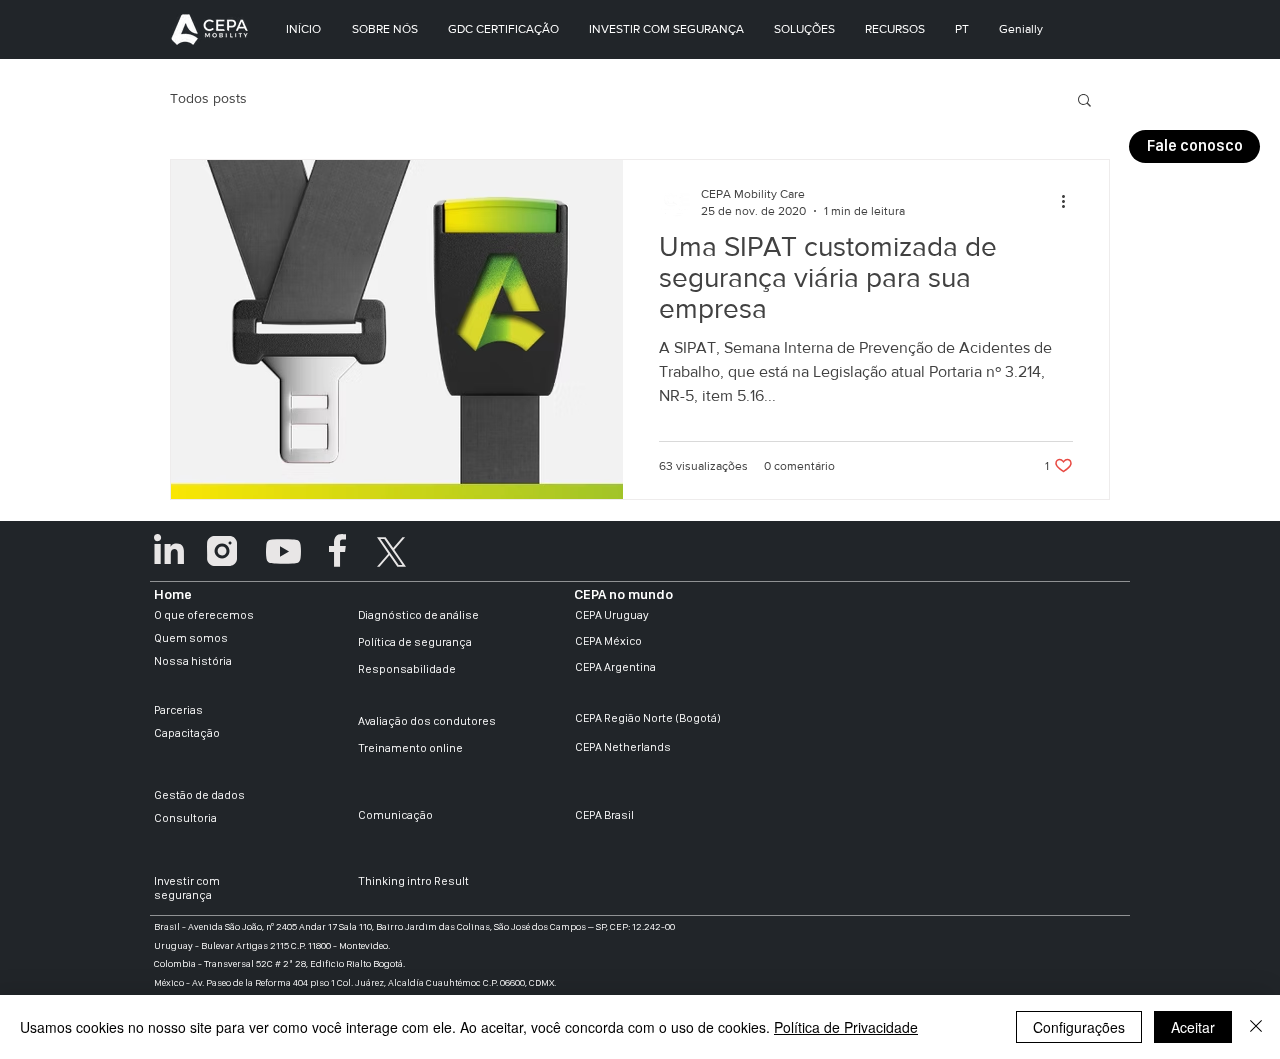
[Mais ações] (1070, 201)
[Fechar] (1256, 1027)
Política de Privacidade (846, 1027)
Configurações (1079, 1027)
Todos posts (208, 98)
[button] (1194, 146)
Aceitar (1193, 1027)
